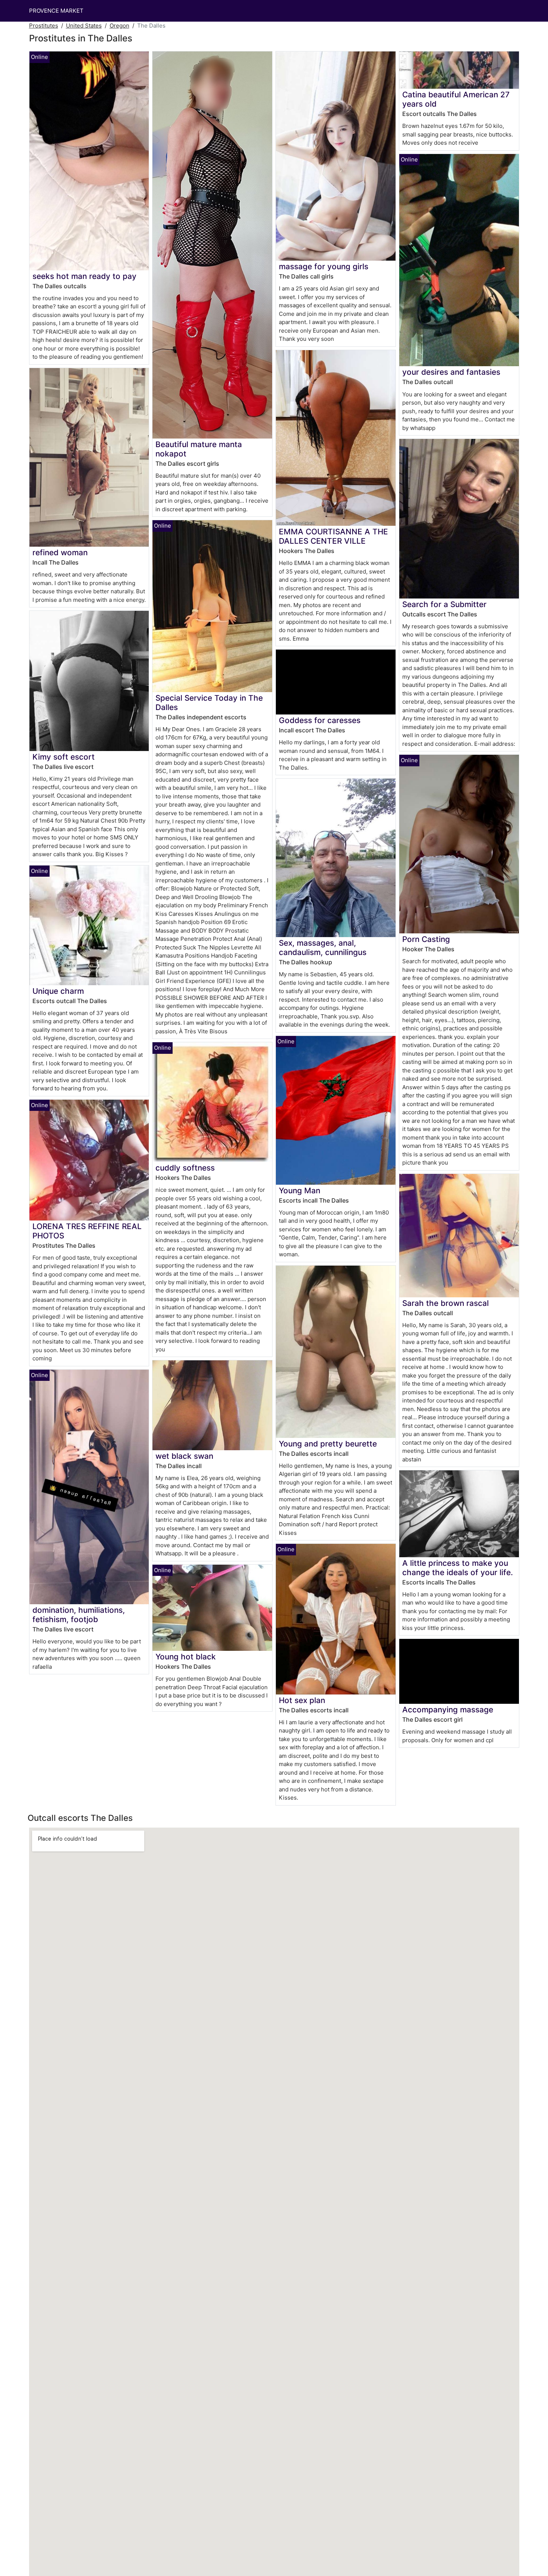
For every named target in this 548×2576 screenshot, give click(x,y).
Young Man (300, 1190)
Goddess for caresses (320, 720)
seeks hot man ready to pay (84, 276)
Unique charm (58, 991)
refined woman (60, 552)
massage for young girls (324, 266)
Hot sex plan (302, 1700)
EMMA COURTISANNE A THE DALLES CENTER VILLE (333, 536)
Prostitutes (44, 26)
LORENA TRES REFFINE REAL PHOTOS (87, 1231)
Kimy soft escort (64, 757)
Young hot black (186, 1657)
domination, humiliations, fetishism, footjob (79, 1615)
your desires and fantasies (451, 372)
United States (84, 26)
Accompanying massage (448, 1710)
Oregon (119, 26)
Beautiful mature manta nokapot (199, 449)
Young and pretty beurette (328, 1444)
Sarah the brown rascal (445, 1303)
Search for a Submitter (444, 604)
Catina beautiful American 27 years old (456, 99)
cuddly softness (185, 1168)
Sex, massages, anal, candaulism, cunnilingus (323, 948)
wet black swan (184, 1456)
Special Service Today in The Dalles (209, 703)
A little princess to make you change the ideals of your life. (458, 1568)
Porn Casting (426, 939)
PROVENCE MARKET (56, 11)
